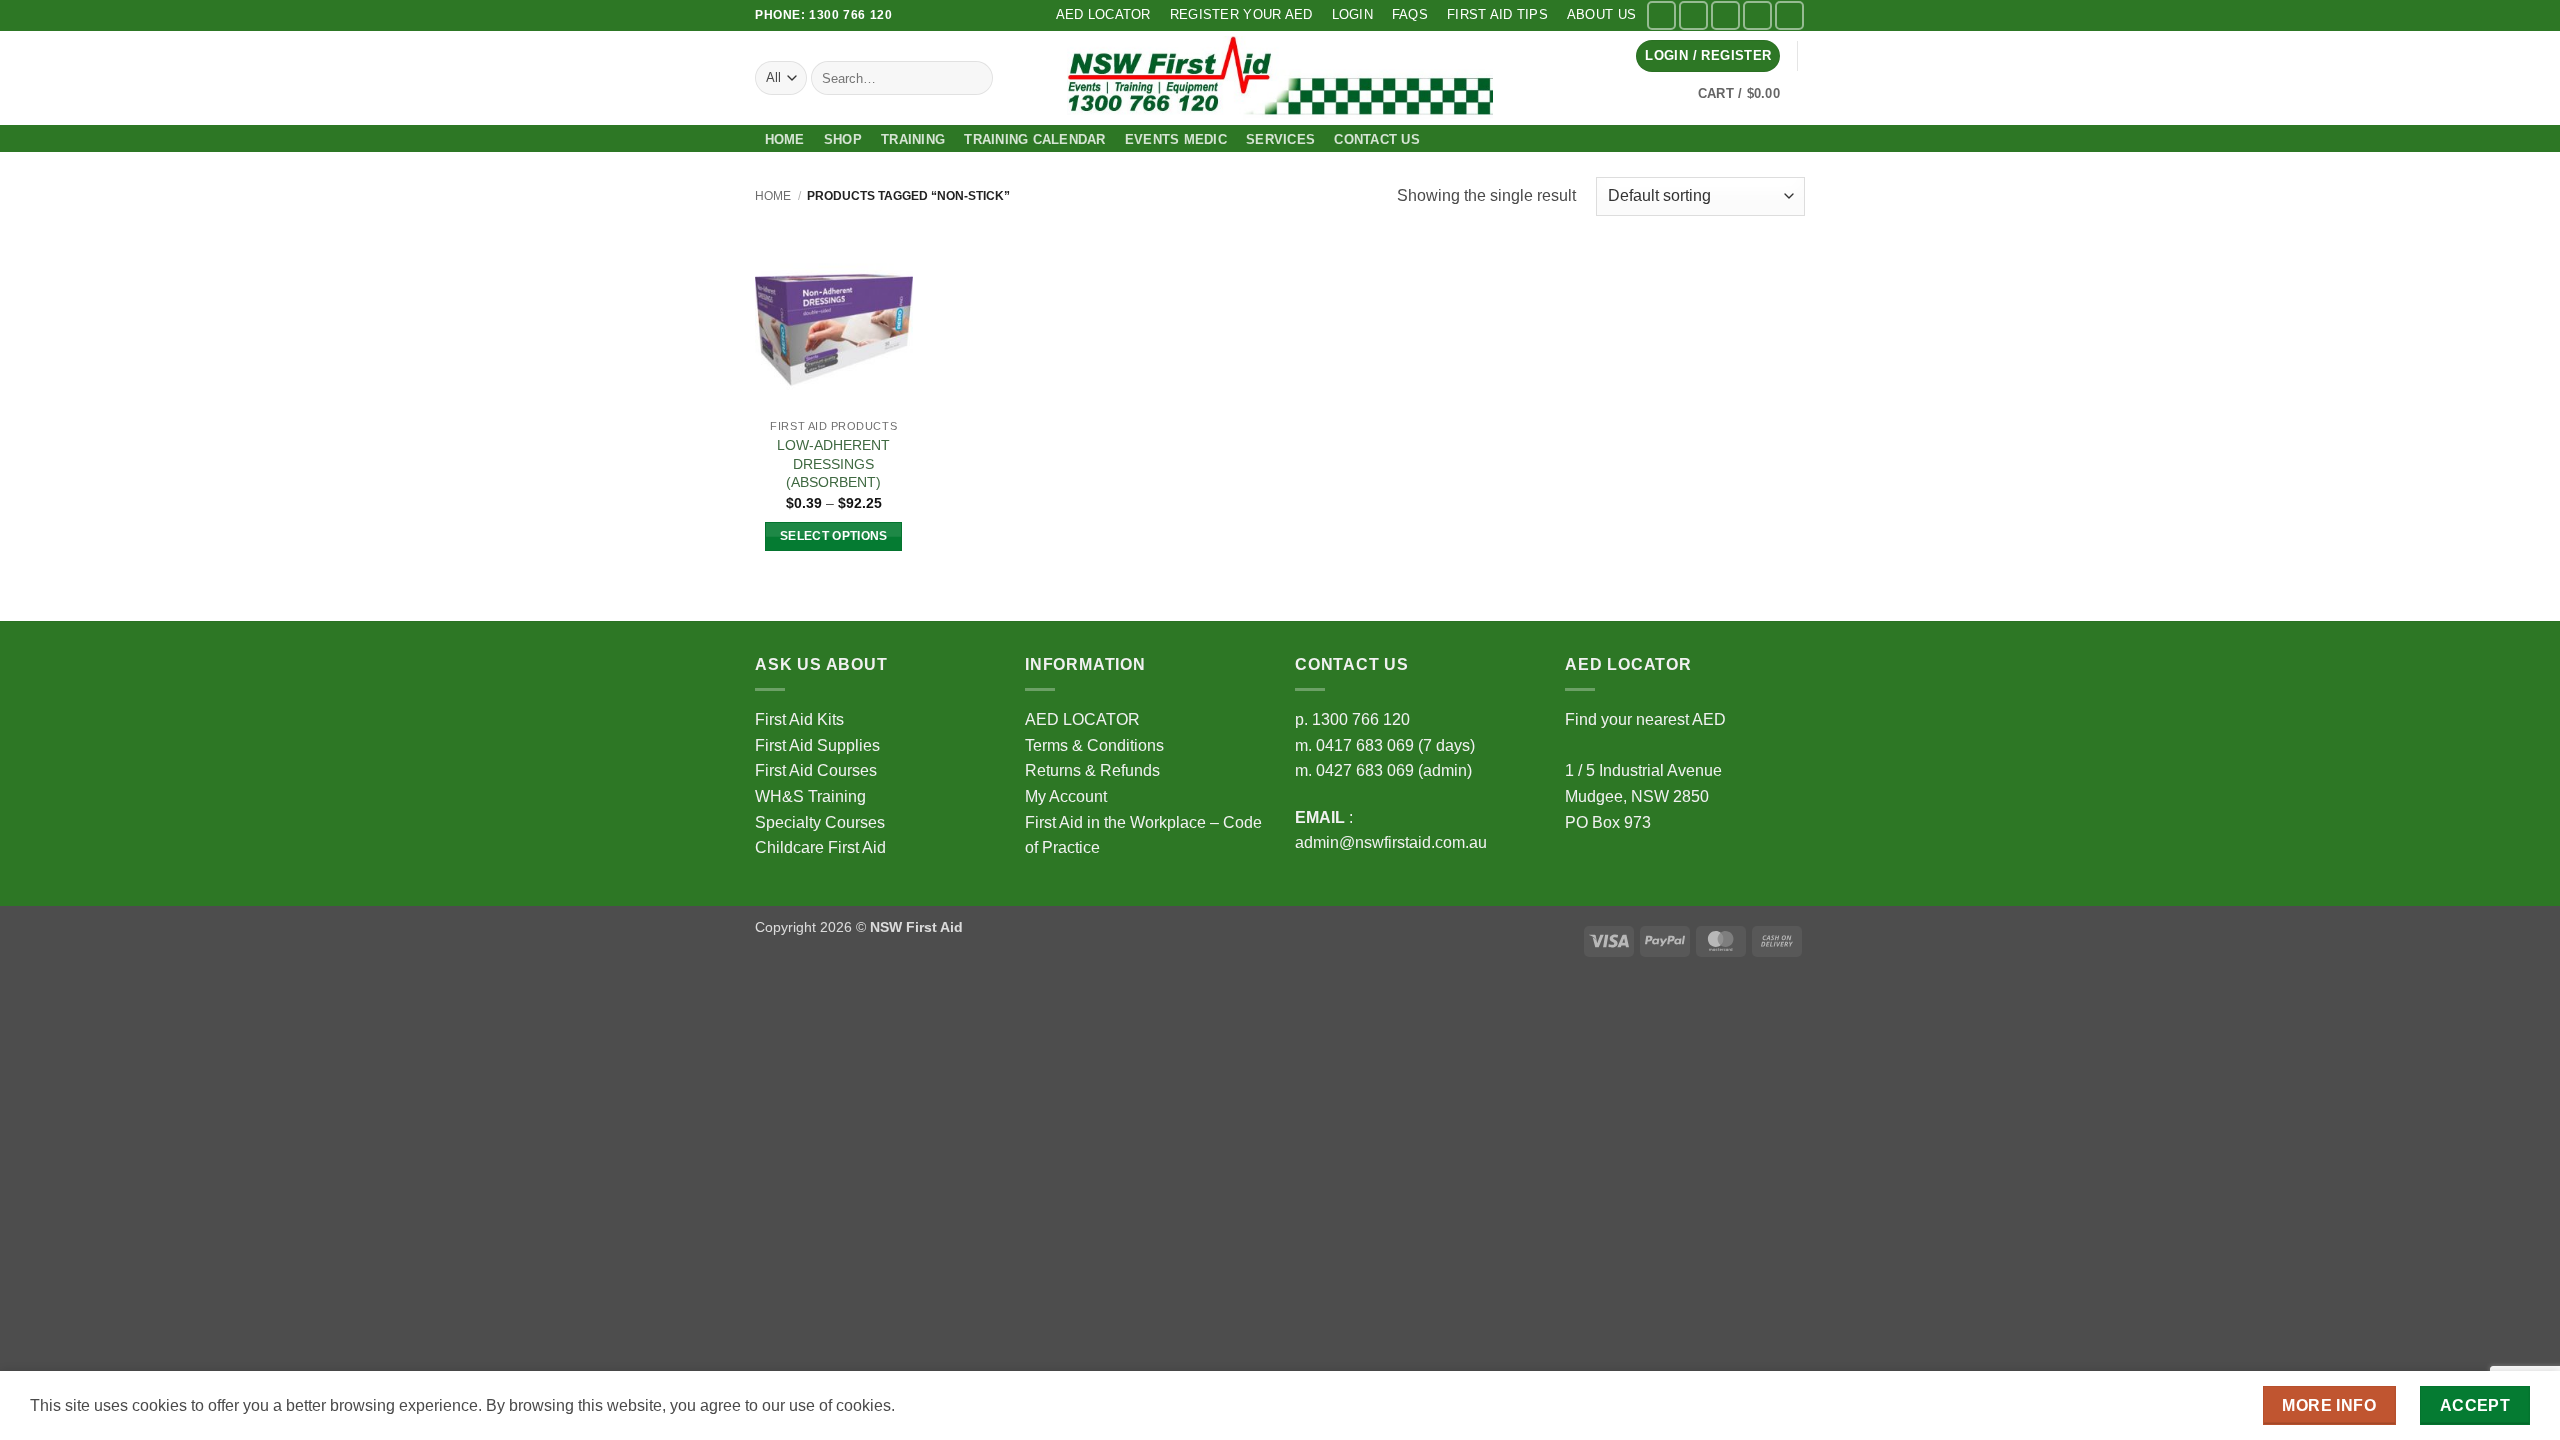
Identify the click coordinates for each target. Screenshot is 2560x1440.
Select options (834, 536)
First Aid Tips (1497, 14)
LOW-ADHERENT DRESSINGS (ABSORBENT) (833, 463)
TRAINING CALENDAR (1034, 139)
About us (1601, 14)
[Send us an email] (1757, 15)
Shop (843, 139)
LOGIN (1352, 14)
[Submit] (974, 78)
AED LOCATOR (1103, 14)
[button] (1708, 56)
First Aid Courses (816, 770)
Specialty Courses (820, 822)
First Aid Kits (799, 719)
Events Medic (1176, 139)
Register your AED (1241, 14)
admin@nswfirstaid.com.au (1391, 842)
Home (785, 139)
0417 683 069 (1365, 745)
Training (913, 139)
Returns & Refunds (1092, 770)
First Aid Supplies (817, 745)
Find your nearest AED (1645, 719)
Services (1280, 139)
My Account (1066, 796)
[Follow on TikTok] (1725, 15)
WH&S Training (810, 796)
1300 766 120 (1361, 719)
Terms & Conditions (1094, 745)
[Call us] (1789, 15)
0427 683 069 (1365, 770)
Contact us (1377, 139)
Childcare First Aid (820, 847)
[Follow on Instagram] (1693, 15)
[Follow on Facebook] (1661, 15)
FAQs (1410, 14)
